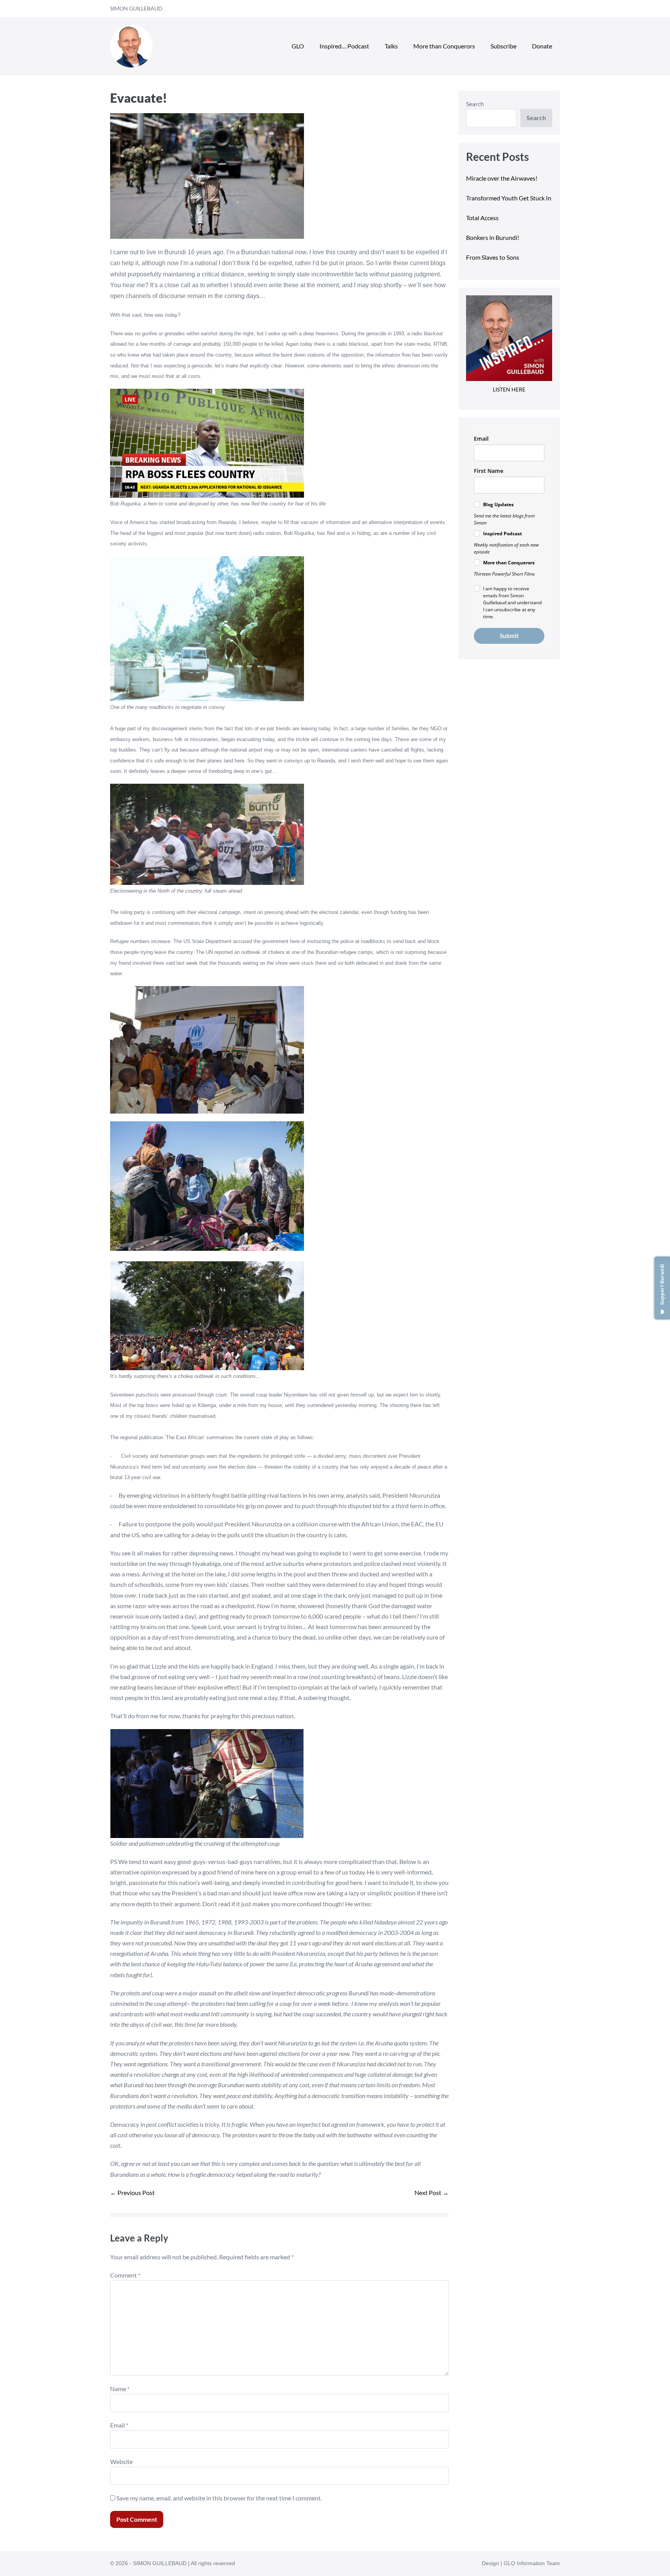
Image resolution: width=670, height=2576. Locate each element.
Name (120, 2389)
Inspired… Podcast (344, 46)
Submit (509, 636)
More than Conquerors (444, 46)
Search (475, 104)
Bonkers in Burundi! (493, 237)
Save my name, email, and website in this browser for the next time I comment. (219, 2498)
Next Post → (432, 2192)
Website (121, 2461)
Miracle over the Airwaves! (502, 178)
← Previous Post (132, 2192)
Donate (542, 46)
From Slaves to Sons (493, 257)
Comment (125, 2275)
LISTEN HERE (509, 389)
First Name (489, 471)
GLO (298, 46)
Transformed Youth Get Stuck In (509, 198)
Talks (391, 46)
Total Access (482, 218)
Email (119, 2425)
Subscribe (503, 46)
